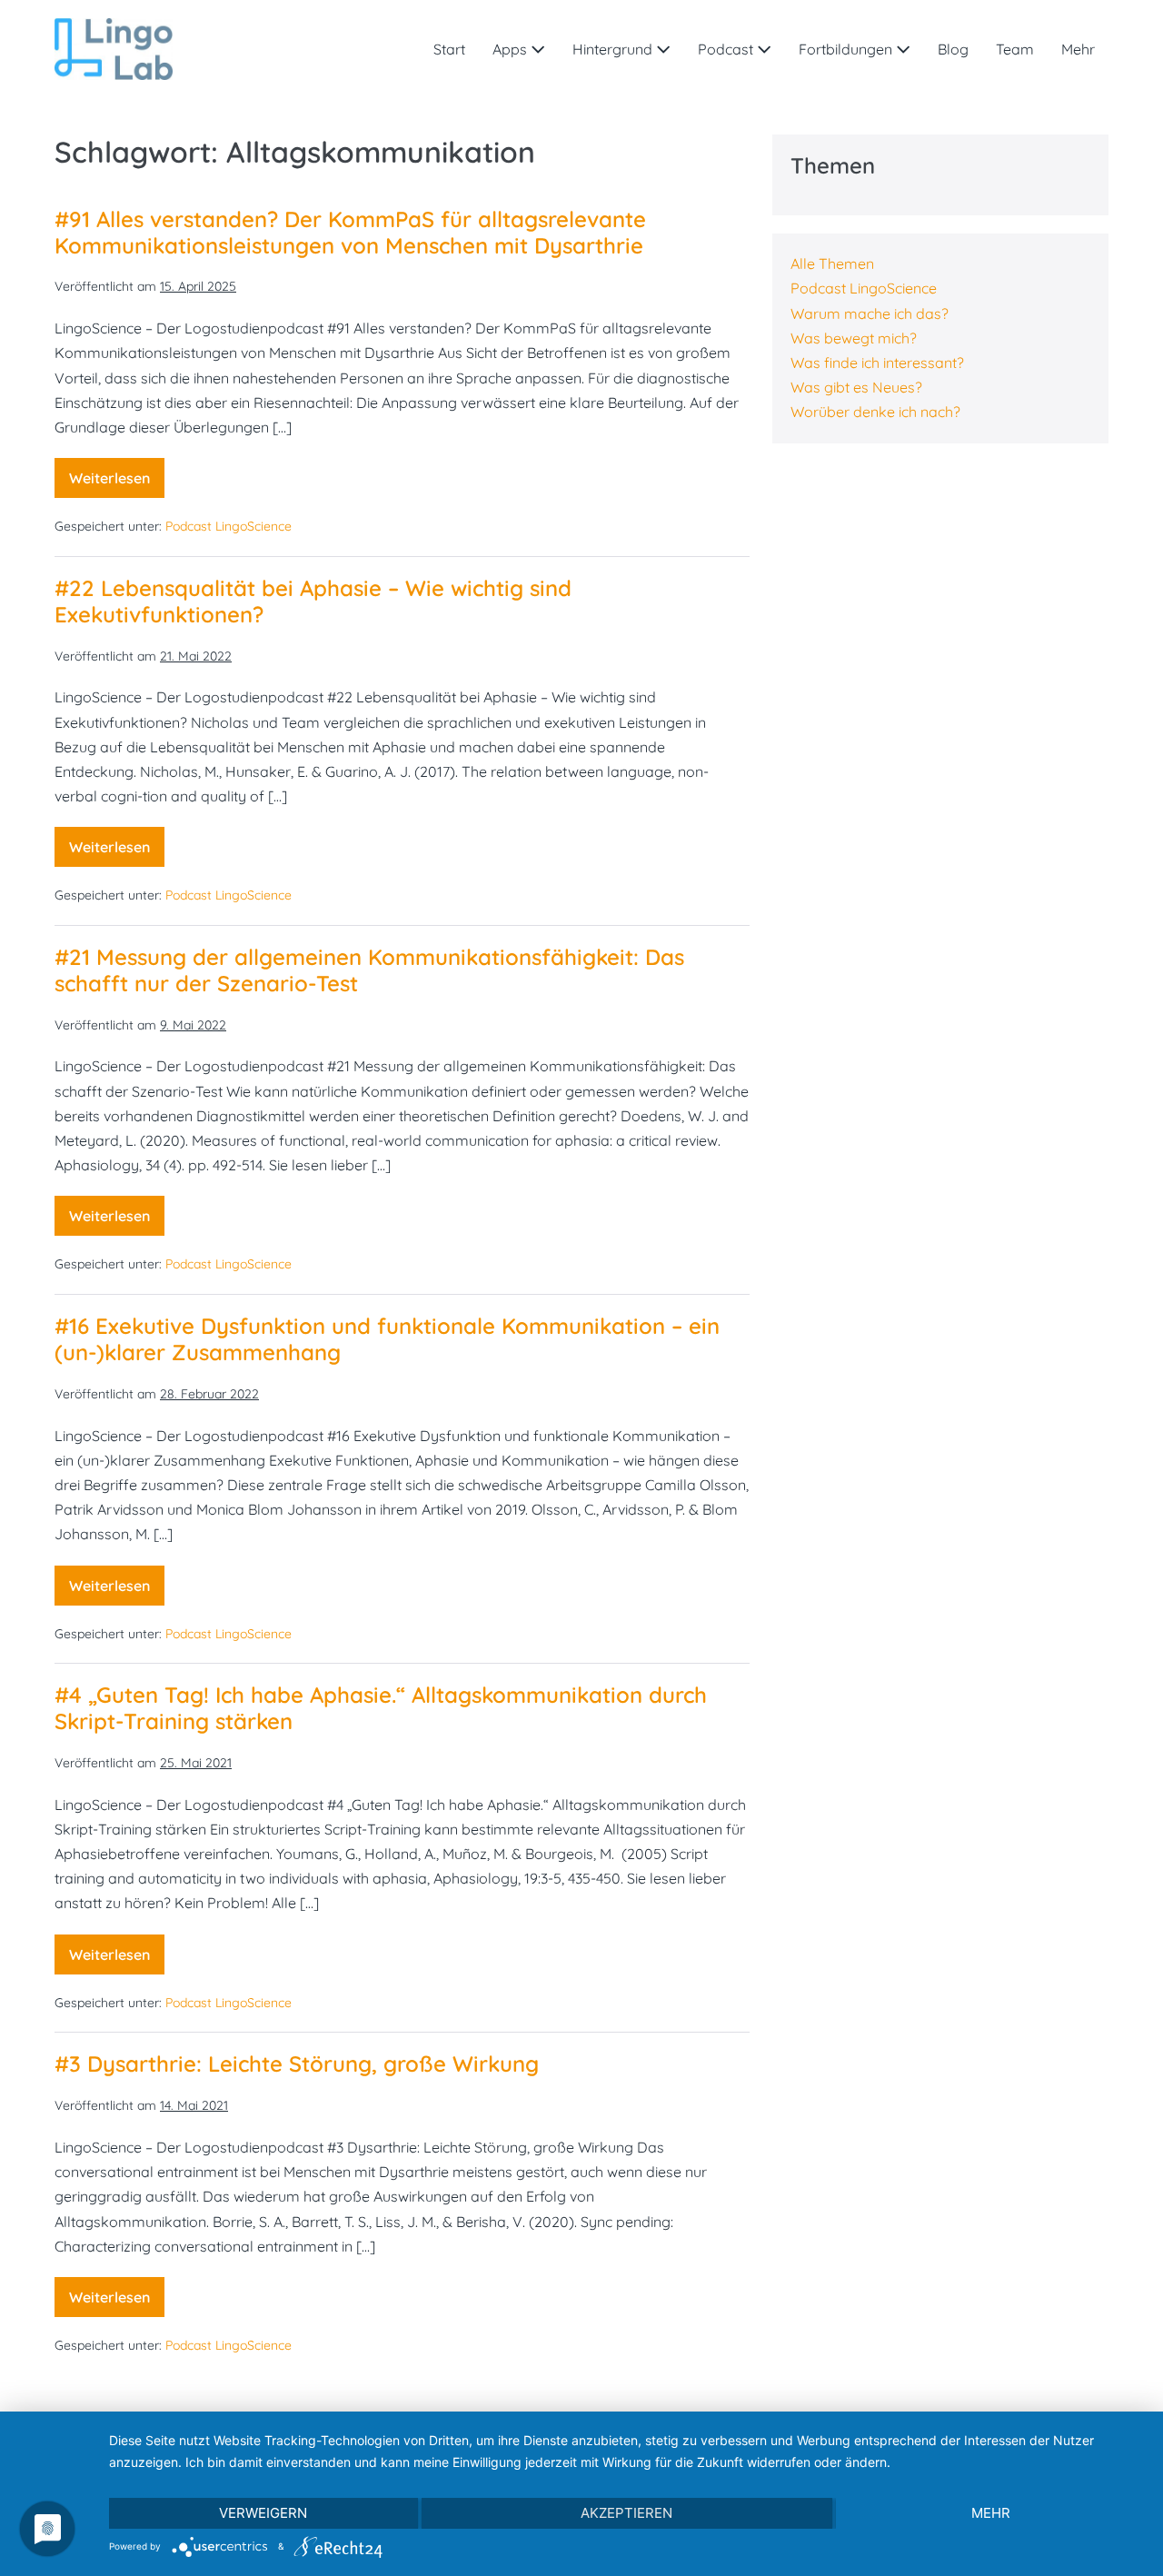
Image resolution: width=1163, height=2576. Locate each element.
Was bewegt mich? (854, 338)
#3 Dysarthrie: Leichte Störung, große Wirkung (297, 2064)
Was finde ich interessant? (877, 363)
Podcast (727, 49)
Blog (953, 49)
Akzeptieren (626, 2513)
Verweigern (263, 2513)
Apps (512, 49)
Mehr (1078, 49)
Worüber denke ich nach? (875, 412)
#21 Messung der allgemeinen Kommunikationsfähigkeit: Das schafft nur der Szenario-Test (369, 970)
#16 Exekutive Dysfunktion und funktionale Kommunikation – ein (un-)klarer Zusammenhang (387, 1339)
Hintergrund (614, 49)
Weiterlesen (117, 483)
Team (1015, 49)
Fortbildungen (847, 49)
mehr (991, 2513)
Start (449, 49)
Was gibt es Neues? (856, 387)
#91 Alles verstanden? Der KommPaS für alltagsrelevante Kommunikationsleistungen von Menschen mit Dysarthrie (350, 232)
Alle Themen (832, 264)
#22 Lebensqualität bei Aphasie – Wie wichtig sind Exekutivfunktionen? (313, 601)
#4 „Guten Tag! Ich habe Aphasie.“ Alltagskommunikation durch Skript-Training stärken (381, 1708)
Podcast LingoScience (229, 526)
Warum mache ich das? (870, 313)
